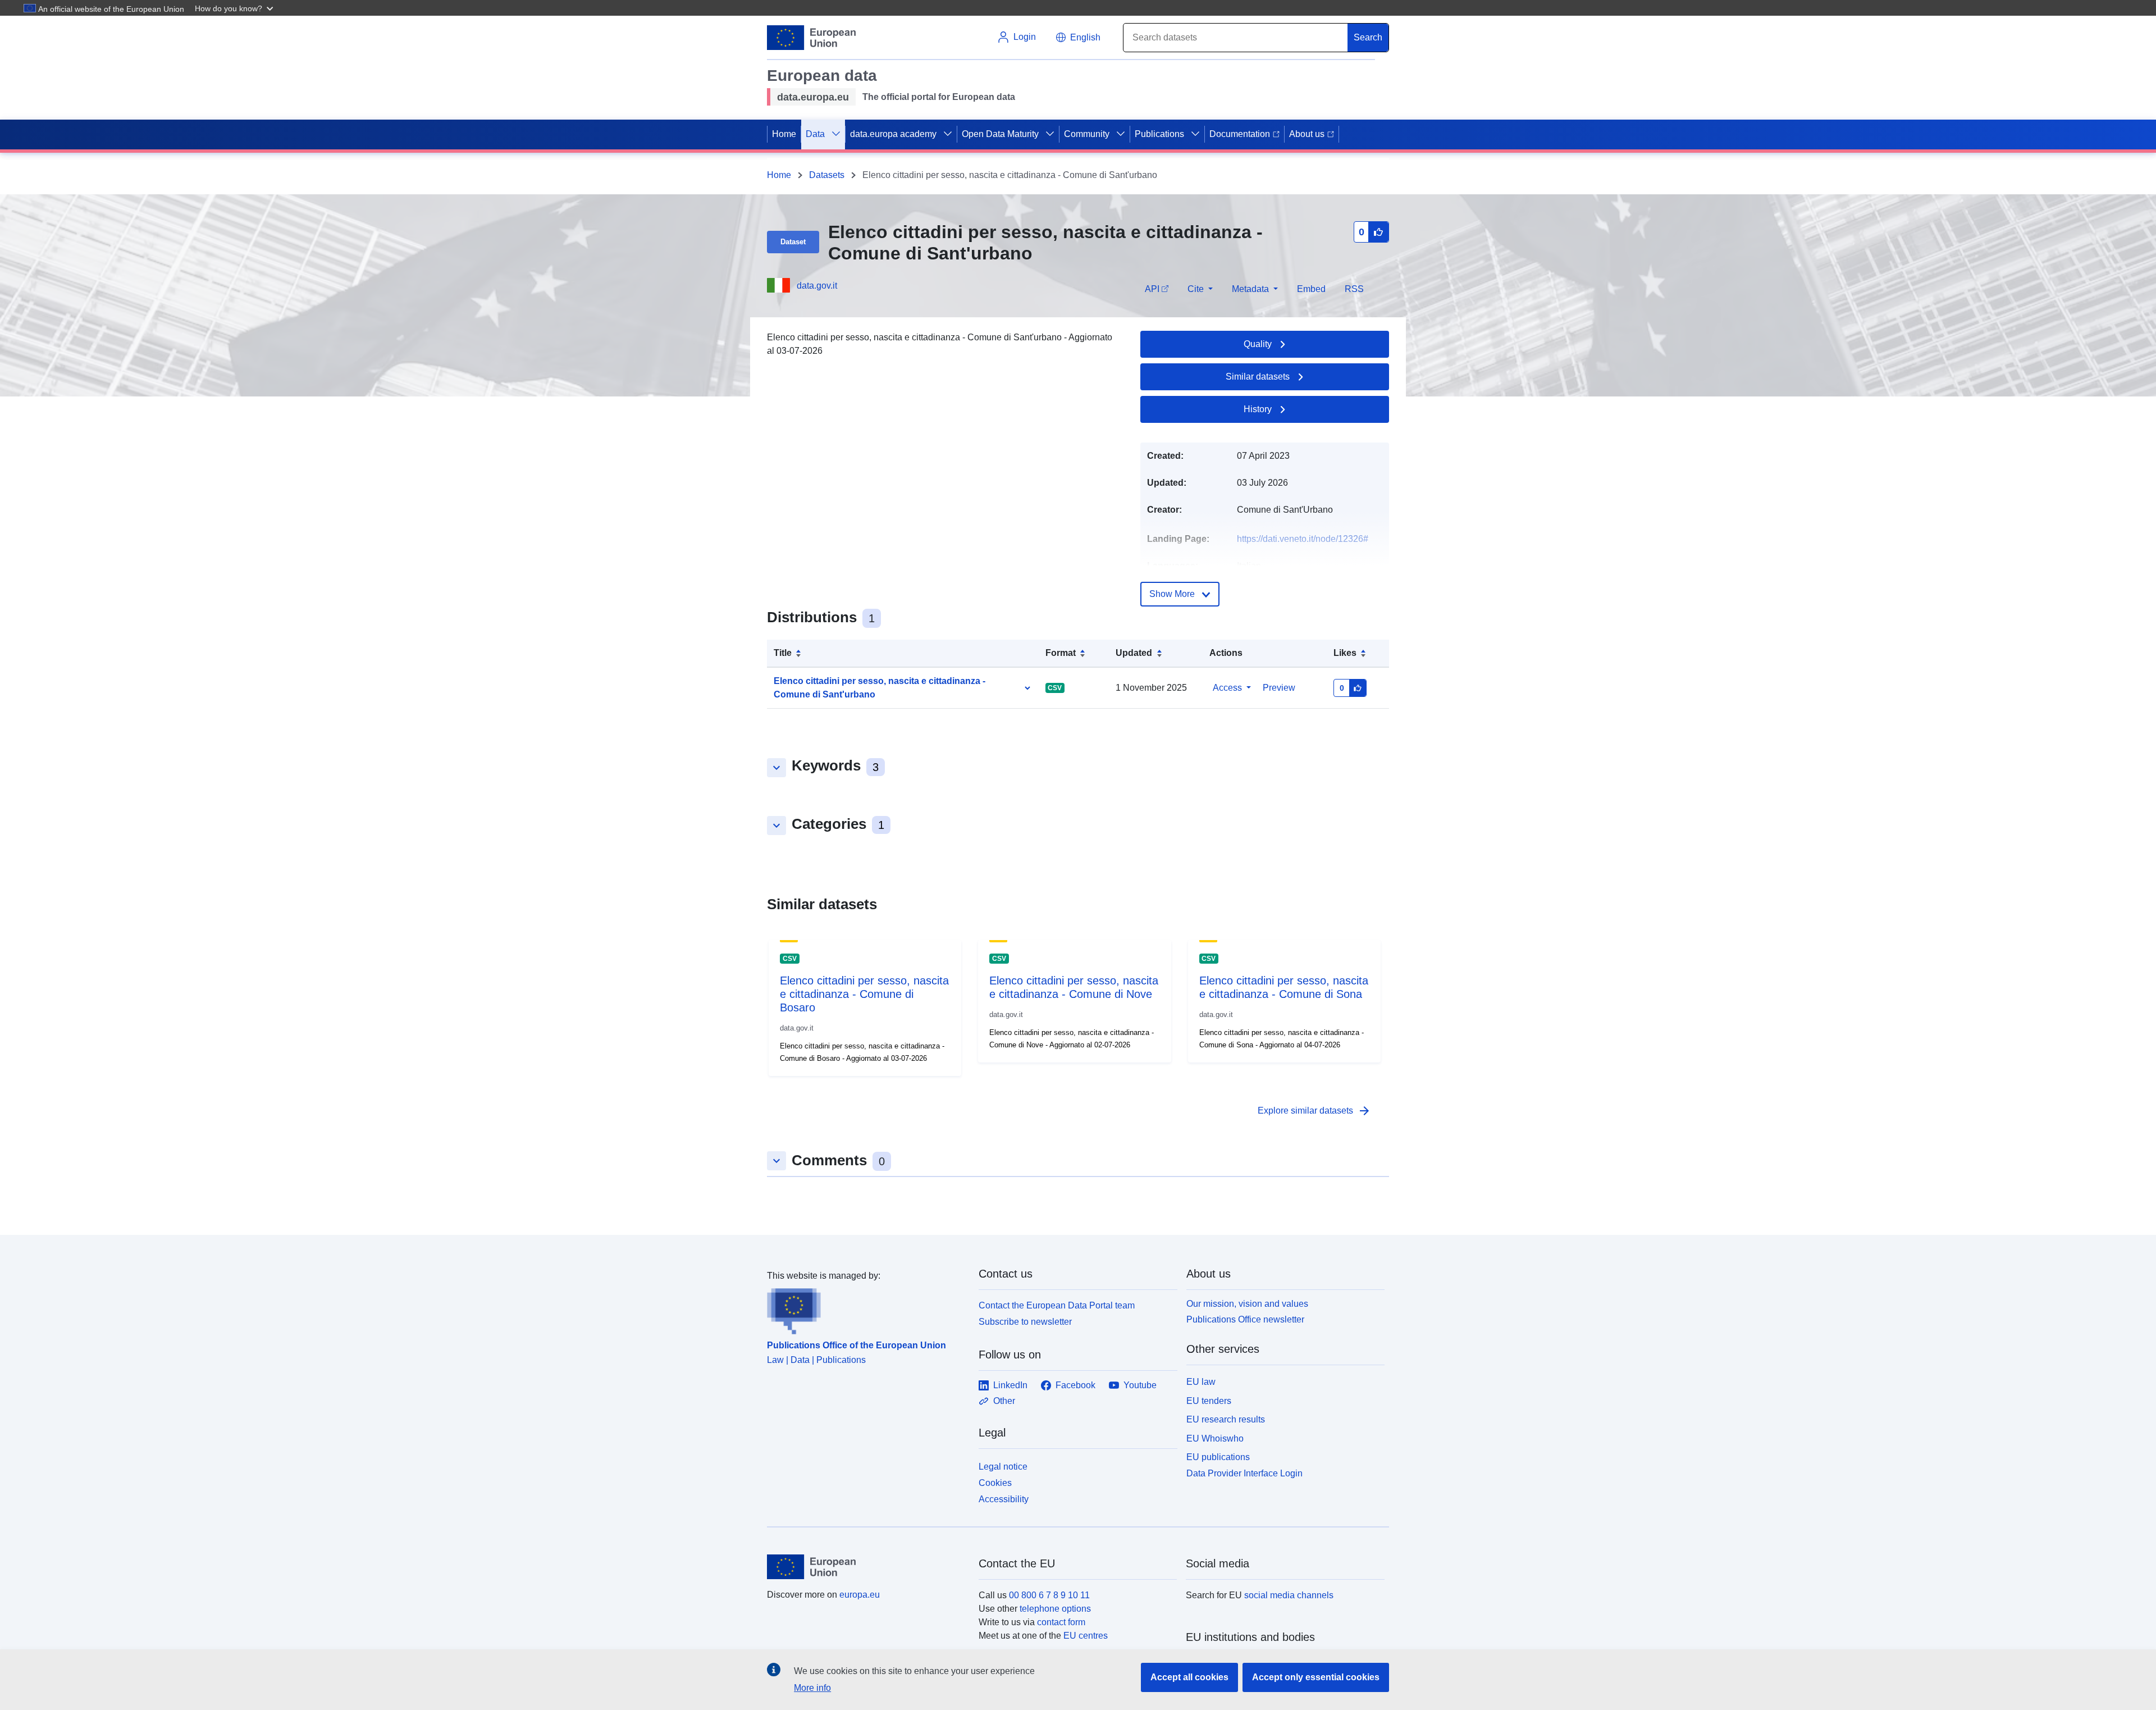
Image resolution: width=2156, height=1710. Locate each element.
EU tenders (1209, 1401)
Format (1061, 653)
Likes (1345, 653)
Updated (1134, 653)
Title (783, 653)
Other (1004, 1401)
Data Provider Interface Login (1244, 1473)
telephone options (1055, 1609)
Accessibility (1004, 1499)
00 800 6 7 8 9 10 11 (1049, 1595)
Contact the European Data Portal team (1057, 1305)
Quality (1258, 344)
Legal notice (1003, 1467)
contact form (1061, 1622)
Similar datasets (1258, 377)
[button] (235, 8)
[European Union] (866, 1567)
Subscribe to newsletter (1025, 1322)
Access (1227, 688)
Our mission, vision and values (1247, 1304)
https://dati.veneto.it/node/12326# (1303, 539)
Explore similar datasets (1314, 1111)
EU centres (1086, 1636)
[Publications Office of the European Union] (866, 1308)
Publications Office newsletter (1245, 1319)
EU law (1201, 1382)
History (1258, 409)
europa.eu (860, 1595)
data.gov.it (817, 286)
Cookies (995, 1483)
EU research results (1226, 1419)
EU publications (1218, 1457)
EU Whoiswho (1215, 1438)
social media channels (1289, 1595)
